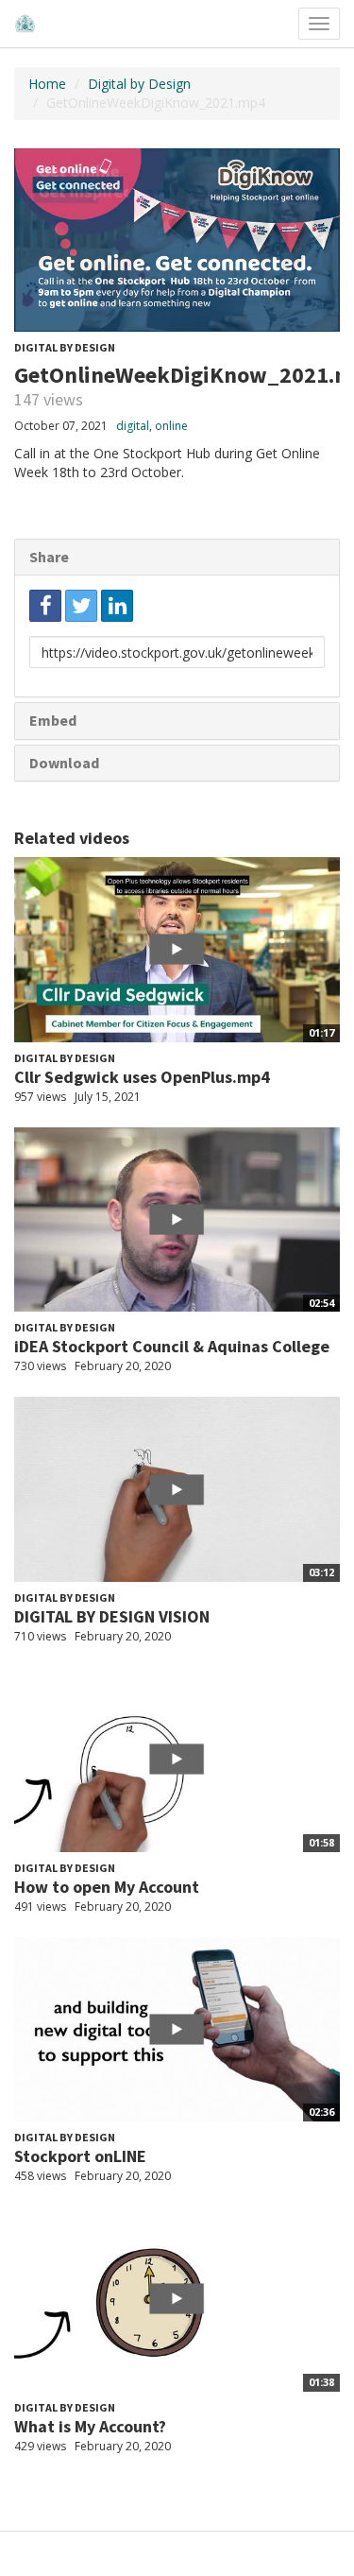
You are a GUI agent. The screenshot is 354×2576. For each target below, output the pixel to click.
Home (47, 84)
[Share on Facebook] (45, 606)
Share (49, 557)
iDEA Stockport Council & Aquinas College (172, 1346)
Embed (53, 720)
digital (133, 426)
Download (64, 763)
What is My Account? (90, 2426)
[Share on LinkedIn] (117, 606)
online (171, 426)
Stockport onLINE (80, 2156)
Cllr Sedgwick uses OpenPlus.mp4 (142, 1077)
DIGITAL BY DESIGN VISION (112, 1616)
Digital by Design (139, 84)
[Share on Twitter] (81, 606)
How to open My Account (107, 1887)
